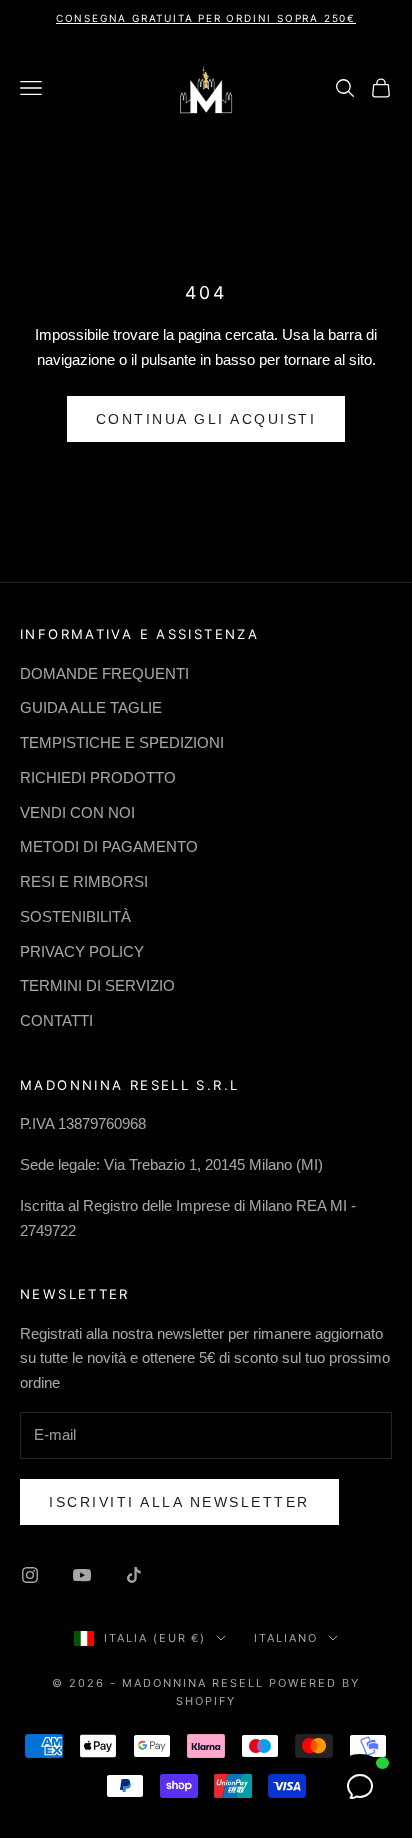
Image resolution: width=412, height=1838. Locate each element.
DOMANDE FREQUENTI (104, 673)
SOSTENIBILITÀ (75, 916)
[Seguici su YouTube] (82, 1575)
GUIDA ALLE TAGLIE (91, 707)
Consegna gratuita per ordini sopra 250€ (206, 18)
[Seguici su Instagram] (30, 1575)
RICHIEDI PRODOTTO (98, 777)
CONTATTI (56, 1020)
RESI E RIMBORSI (84, 881)
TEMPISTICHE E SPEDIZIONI (122, 742)
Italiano (286, 1638)
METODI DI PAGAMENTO (109, 846)
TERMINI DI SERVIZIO (97, 985)
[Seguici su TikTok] (134, 1575)
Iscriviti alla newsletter (179, 1502)
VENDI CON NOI (77, 812)
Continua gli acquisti (206, 419)
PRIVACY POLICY (82, 951)
